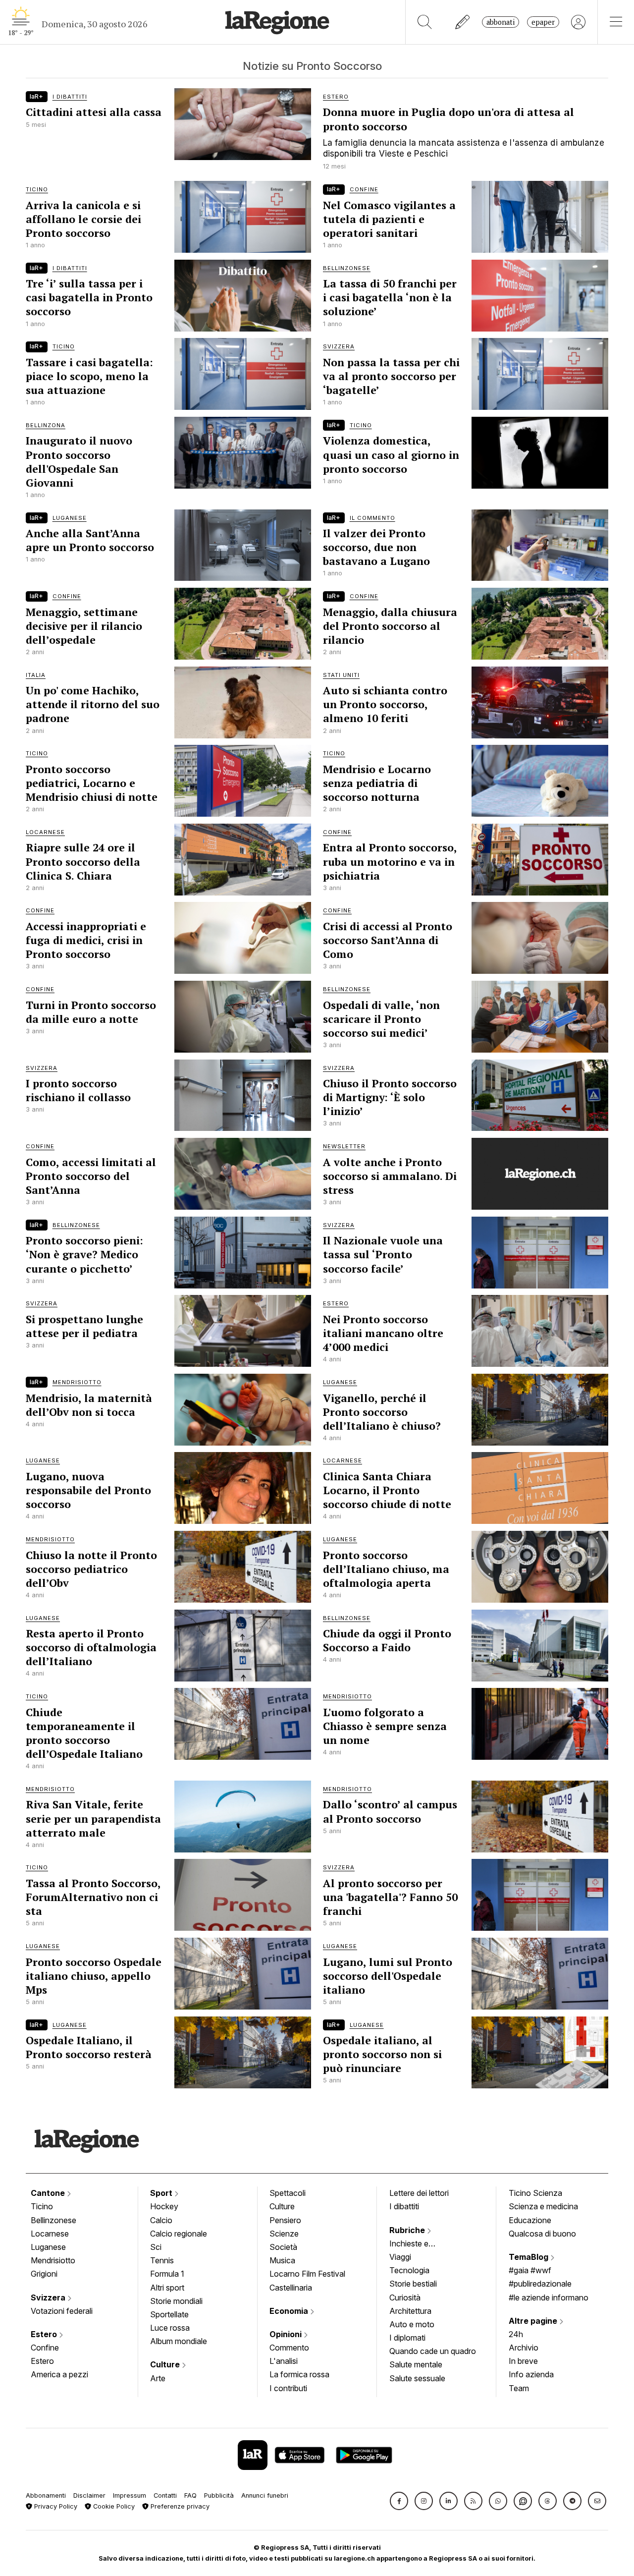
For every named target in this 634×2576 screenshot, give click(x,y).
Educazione (530, 2220)
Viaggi (400, 2257)
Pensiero (285, 2220)
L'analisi (284, 2361)
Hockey (164, 2206)
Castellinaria (291, 2288)
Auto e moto (412, 2324)
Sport (162, 2193)
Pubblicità (219, 2495)
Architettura (410, 2311)
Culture (166, 2364)
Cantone (49, 2193)
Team (519, 2388)
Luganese (48, 2247)
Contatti (165, 2495)
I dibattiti (404, 2206)
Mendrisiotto (53, 2260)
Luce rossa (170, 2328)
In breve (523, 2361)
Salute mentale (416, 2364)
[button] (399, 2501)
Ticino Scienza (535, 2193)
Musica (282, 2260)
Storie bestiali (413, 2284)
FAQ (190, 2495)
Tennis (162, 2260)
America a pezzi (59, 2374)
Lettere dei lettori (419, 2193)
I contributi (288, 2388)
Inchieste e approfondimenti (419, 2244)
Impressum (130, 2495)
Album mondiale (179, 2341)
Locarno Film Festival (307, 2274)
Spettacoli (288, 2193)
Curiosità (405, 2297)
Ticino (42, 2206)
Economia (290, 2311)
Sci (156, 2247)
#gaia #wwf (530, 2270)
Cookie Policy (113, 2506)
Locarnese (50, 2234)
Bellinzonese (53, 2220)
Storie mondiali (176, 2301)
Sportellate (169, 2314)
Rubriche (408, 2230)
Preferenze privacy (179, 2506)
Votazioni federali (62, 2311)
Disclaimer (89, 2495)
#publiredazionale (540, 2284)
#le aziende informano (549, 2297)
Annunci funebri (265, 2495)
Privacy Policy (55, 2506)
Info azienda (531, 2374)
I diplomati (407, 2338)
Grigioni (44, 2274)
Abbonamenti (46, 2495)
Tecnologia (409, 2270)
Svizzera (49, 2297)
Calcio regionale (179, 2234)
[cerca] (425, 22)
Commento (289, 2348)
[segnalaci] (463, 22)
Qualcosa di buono (542, 2234)
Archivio (524, 2348)
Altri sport (167, 2288)
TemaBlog (529, 2257)
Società (283, 2247)
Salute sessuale (417, 2378)
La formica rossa (299, 2374)
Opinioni (287, 2334)
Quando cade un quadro (433, 2351)
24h (516, 2334)
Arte (158, 2378)
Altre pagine (534, 2321)
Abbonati (501, 22)
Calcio (161, 2220)
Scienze (284, 2234)
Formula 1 (167, 2274)
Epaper (543, 22)
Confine (45, 2348)
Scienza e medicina (543, 2206)
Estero (45, 2334)
